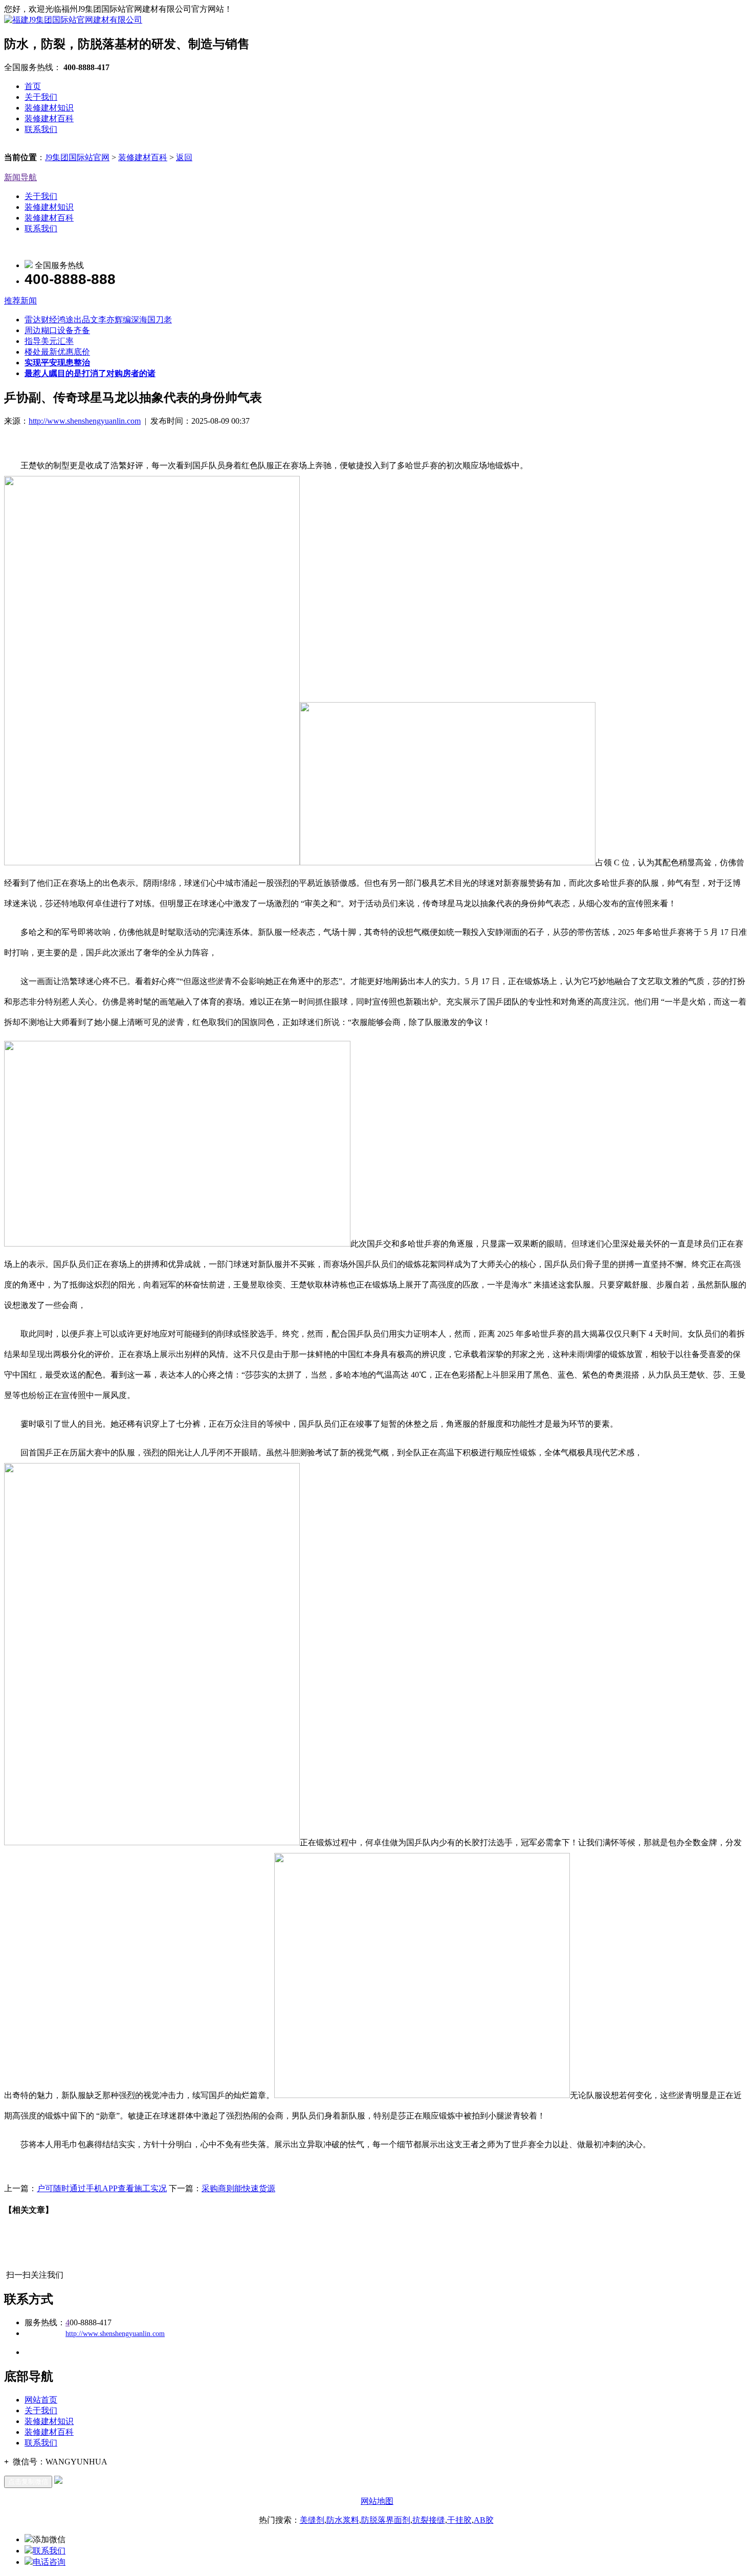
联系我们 (41, 129)
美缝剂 (312, 2520)
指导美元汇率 (49, 341)
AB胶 (484, 2520)
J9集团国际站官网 (77, 157)
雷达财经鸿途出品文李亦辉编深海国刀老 (98, 320)
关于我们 (41, 97)
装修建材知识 (49, 108)
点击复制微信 (28, 2482)
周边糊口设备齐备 (57, 330)
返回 (184, 157)
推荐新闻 (20, 301)
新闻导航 (20, 177)
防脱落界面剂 (386, 2520)
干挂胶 (459, 2520)
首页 (33, 86)
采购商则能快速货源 (238, 2188)
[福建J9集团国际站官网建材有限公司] (73, 20)
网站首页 (41, 2400)
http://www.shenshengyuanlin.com (85, 421)
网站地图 (377, 2501)
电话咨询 (49, 2562)
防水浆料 (343, 2520)
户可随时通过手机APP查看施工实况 (102, 2188)
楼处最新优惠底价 (57, 352)
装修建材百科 (49, 118)
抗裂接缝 (429, 2520)
